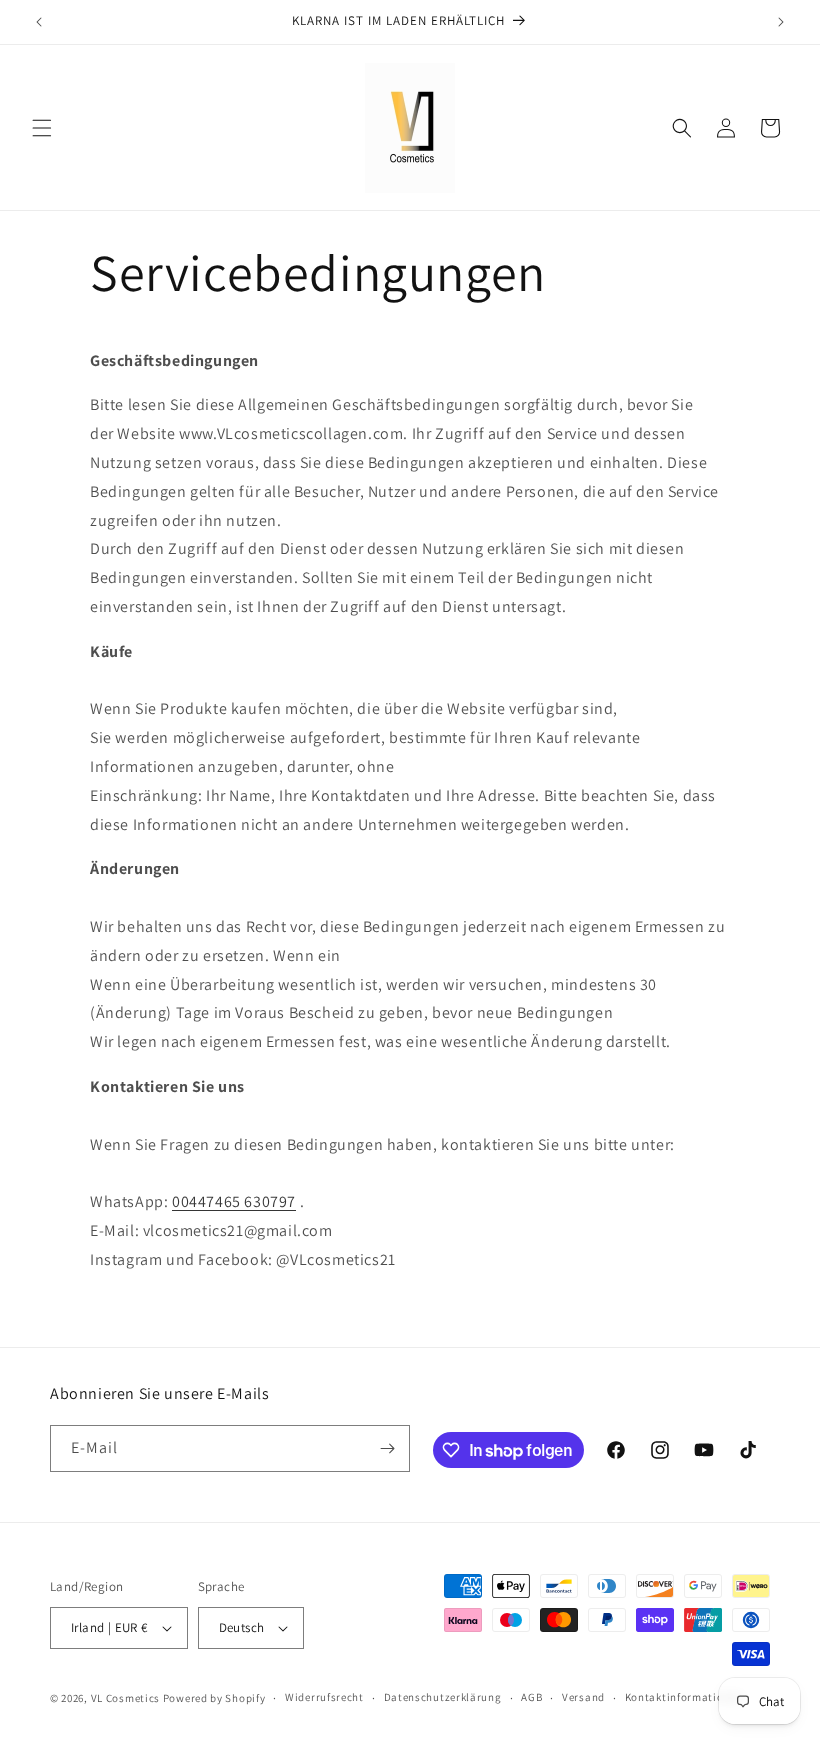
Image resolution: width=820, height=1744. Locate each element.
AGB (531, 1697)
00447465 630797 (234, 1201)
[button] (42, 128)
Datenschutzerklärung (443, 1697)
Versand (583, 1697)
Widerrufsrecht (324, 1697)
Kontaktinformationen (684, 1697)
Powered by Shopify (214, 1698)
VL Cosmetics (125, 1698)
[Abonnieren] (387, 1448)
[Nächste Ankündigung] (781, 22)
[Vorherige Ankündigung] (39, 22)
